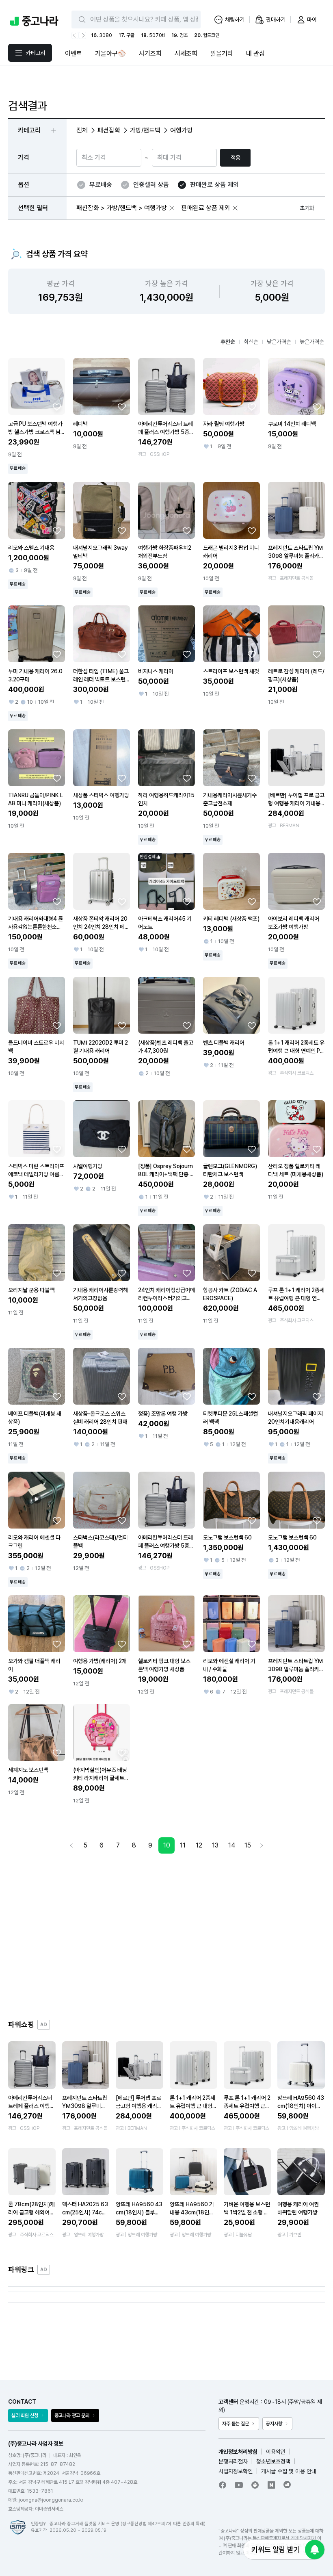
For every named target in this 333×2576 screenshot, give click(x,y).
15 (248, 1845)
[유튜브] (239, 2485)
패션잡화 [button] (109, 130)
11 (183, 1845)
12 (199, 1845)
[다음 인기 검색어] (82, 35)
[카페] (255, 2485)
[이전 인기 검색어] (75, 35)
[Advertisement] (166, 1936)
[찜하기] (57, 407)
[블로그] (271, 2485)
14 (232, 1845)
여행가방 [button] (182, 130)
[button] (172, 208)
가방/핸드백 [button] (145, 130)
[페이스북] (223, 2485)
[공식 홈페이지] (288, 2485)
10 (167, 1845)
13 (215, 1845)
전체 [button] (82, 130)
